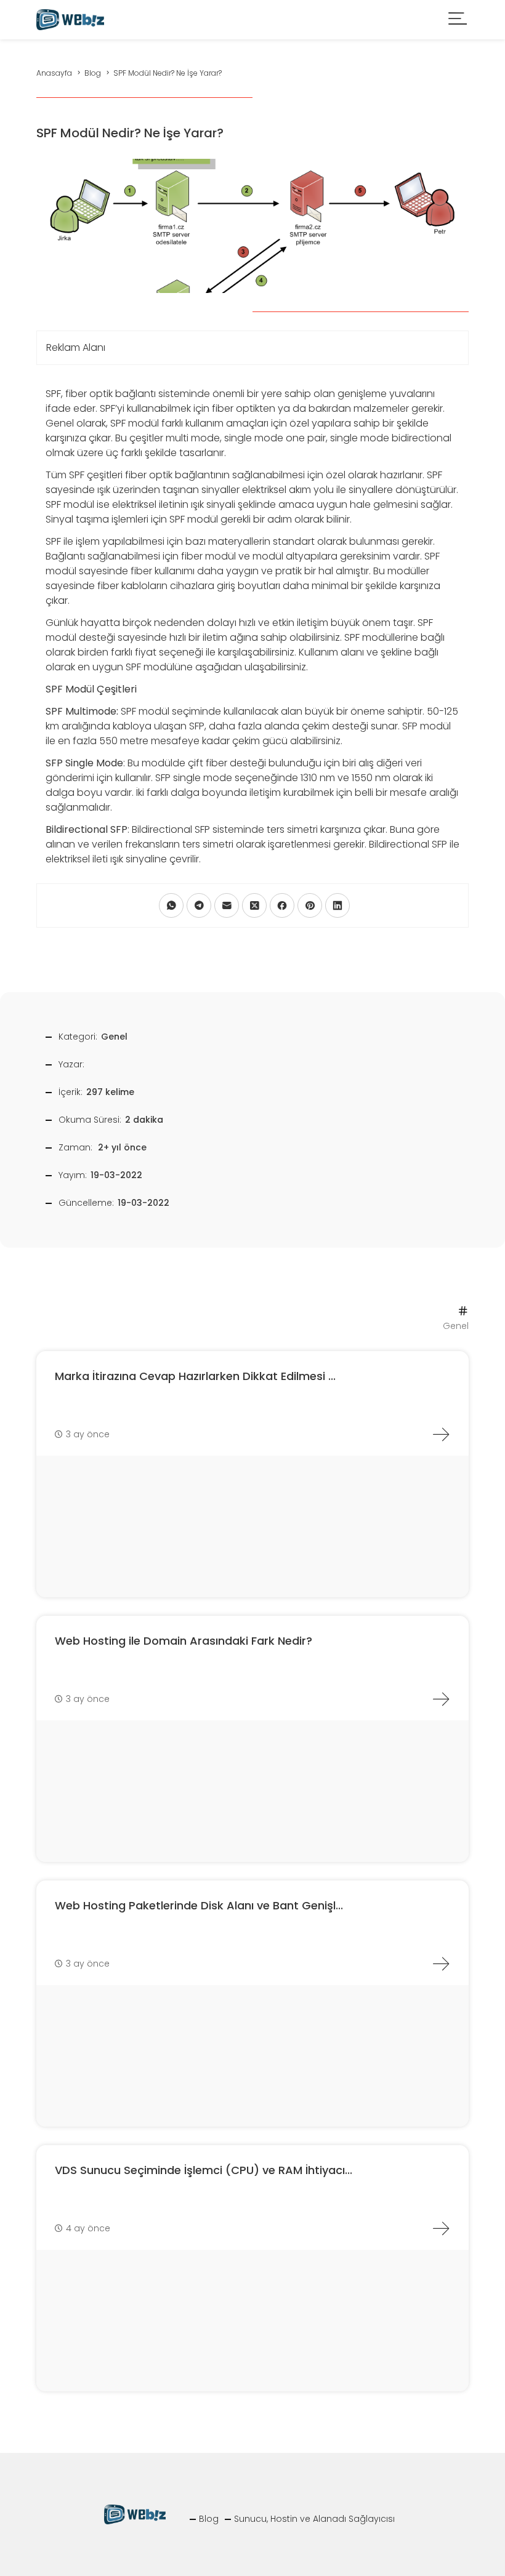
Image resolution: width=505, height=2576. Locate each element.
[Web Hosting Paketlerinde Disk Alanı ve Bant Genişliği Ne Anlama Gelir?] (441, 1964)
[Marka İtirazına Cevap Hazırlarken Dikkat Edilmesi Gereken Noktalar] (441, 1434)
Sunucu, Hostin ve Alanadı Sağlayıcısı (314, 2519)
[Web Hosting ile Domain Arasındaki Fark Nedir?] (441, 1699)
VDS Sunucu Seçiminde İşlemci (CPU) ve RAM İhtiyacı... (204, 2170)
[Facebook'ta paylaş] (282, 905)
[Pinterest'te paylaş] (310, 905)
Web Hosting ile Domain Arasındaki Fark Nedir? (184, 1641)
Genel (114, 1037)
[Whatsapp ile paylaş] (171, 905)
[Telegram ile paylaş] (199, 905)
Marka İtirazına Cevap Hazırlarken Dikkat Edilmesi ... (195, 1376)
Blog (209, 2519)
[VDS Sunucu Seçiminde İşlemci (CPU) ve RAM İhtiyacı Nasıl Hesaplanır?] (441, 2228)
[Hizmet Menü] (458, 20)
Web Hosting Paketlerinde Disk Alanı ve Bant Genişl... (199, 1905)
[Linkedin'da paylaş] (337, 905)
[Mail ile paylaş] (227, 905)
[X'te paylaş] (254, 905)
